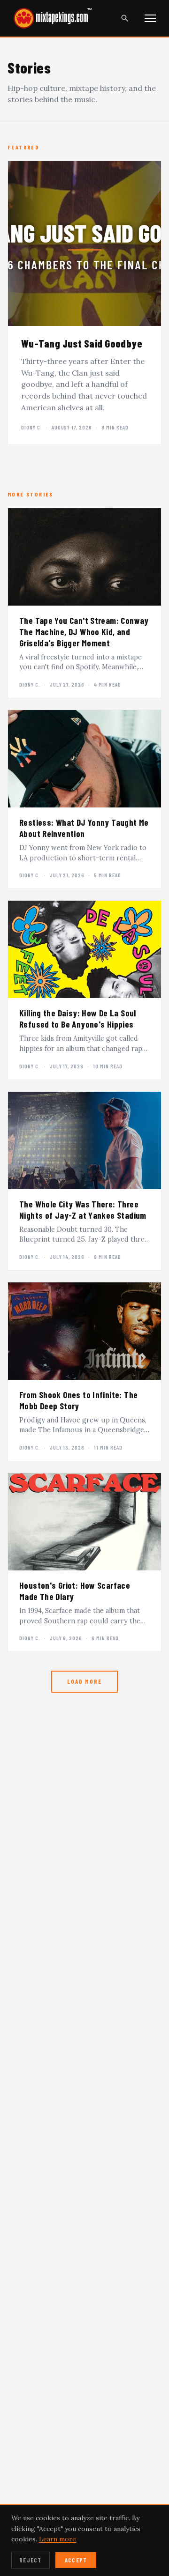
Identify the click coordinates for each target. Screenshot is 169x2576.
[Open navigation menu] (150, 18)
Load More (84, 1681)
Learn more (58, 2539)
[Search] (125, 18)
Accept (76, 2560)
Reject (31, 2560)
